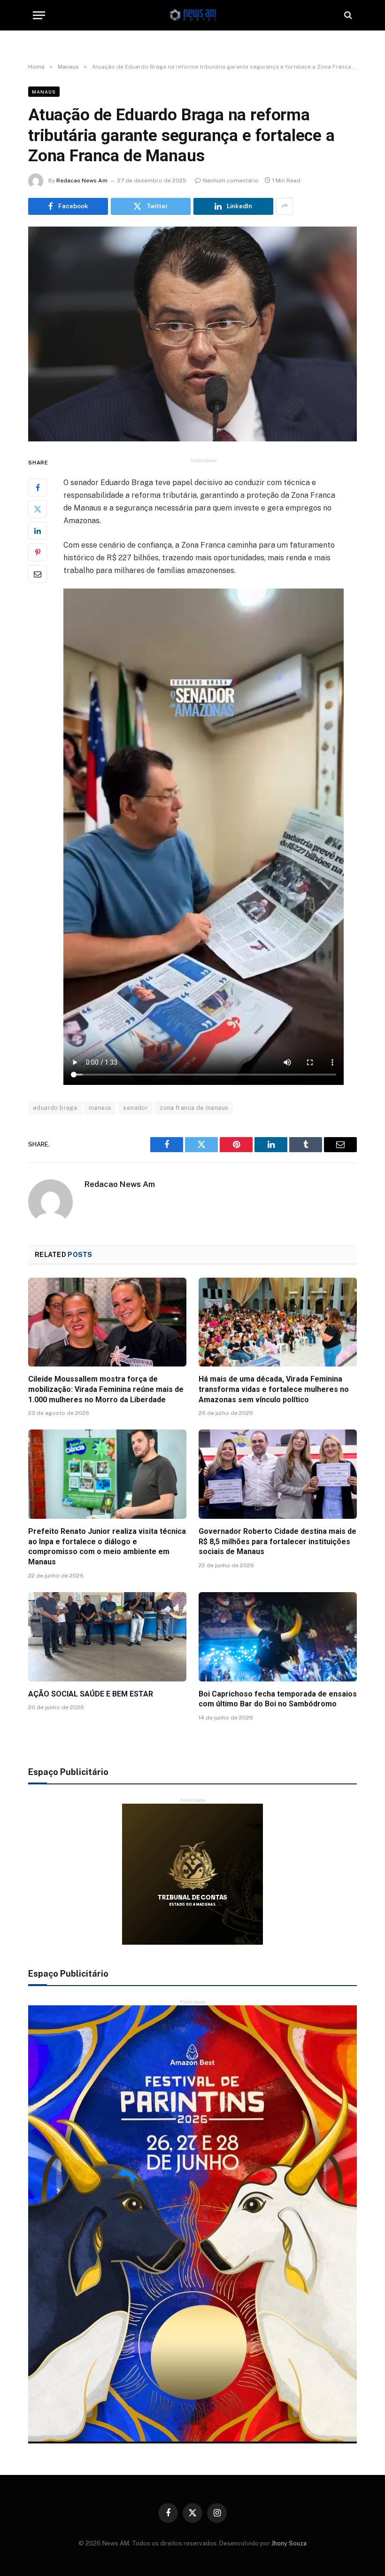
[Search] (347, 15)
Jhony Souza (289, 2543)
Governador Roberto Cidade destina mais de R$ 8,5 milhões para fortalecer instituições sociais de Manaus (277, 1542)
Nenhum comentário (231, 181)
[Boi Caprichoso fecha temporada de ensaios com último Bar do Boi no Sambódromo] (278, 1637)
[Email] (38, 574)
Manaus (44, 92)
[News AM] (192, 15)
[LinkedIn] (38, 531)
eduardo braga (55, 1108)
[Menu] (39, 15)
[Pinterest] (38, 552)
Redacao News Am (82, 181)
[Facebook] (38, 487)
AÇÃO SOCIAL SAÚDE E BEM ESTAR (91, 1694)
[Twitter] (38, 509)
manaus (100, 1108)
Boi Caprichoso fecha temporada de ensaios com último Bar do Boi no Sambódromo (278, 1699)
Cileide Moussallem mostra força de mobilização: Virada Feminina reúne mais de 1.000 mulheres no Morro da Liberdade (106, 1389)
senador (135, 1108)
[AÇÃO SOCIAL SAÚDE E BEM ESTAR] (107, 1637)
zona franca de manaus (194, 1108)
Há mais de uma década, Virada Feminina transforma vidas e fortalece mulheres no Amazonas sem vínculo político (274, 1389)
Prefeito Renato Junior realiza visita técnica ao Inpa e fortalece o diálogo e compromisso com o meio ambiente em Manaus (107, 1547)
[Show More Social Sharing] (285, 206)
